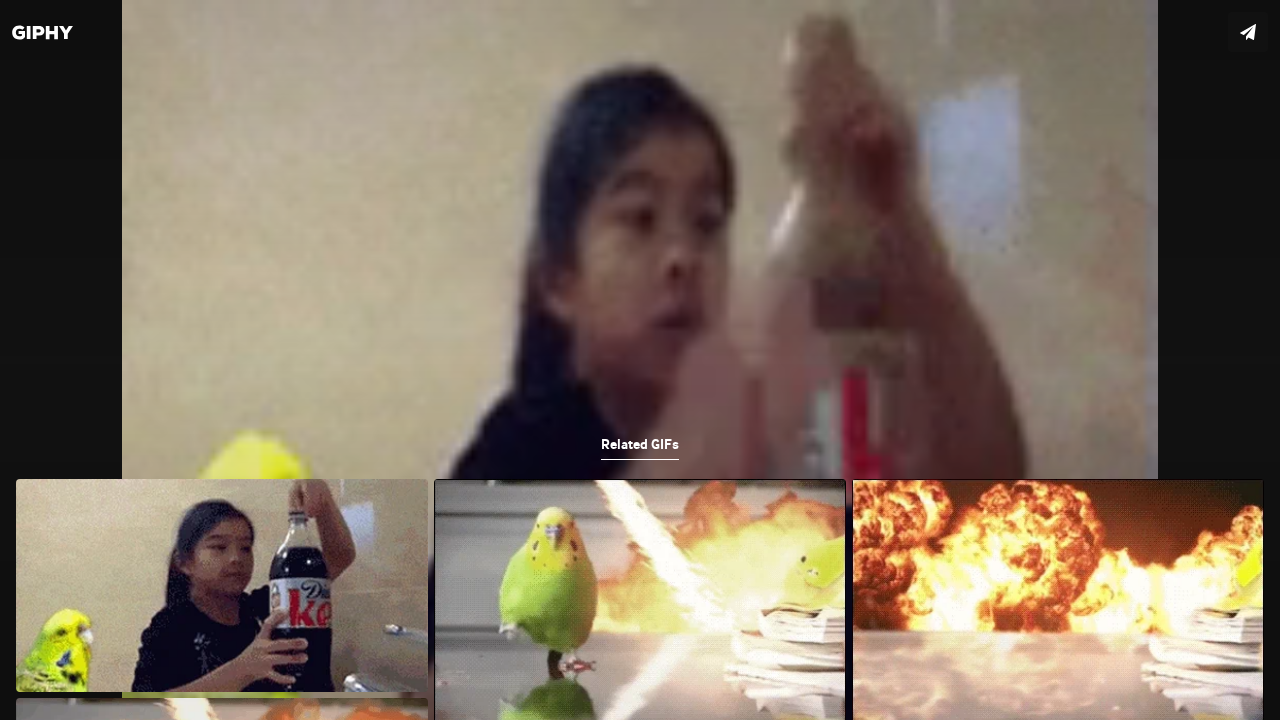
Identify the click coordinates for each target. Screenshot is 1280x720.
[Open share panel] (1248, 32)
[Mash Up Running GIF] (640, 360)
